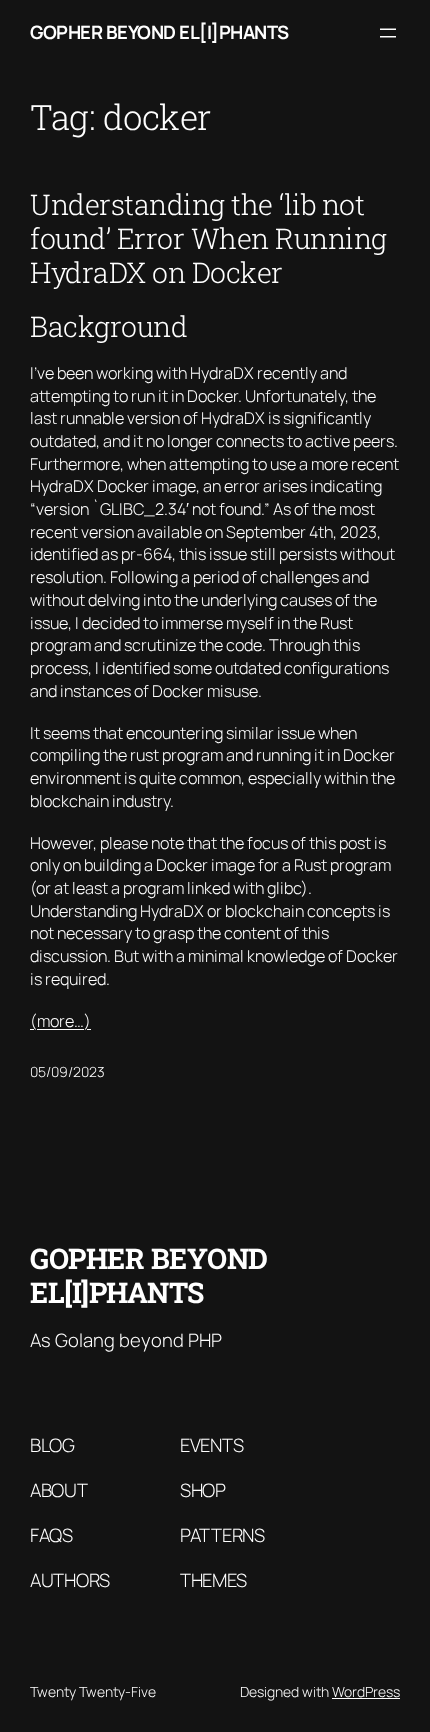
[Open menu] (388, 33)
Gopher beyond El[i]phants (159, 32)
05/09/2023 (67, 1071)
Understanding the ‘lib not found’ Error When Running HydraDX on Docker (208, 238)
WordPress (366, 1691)
